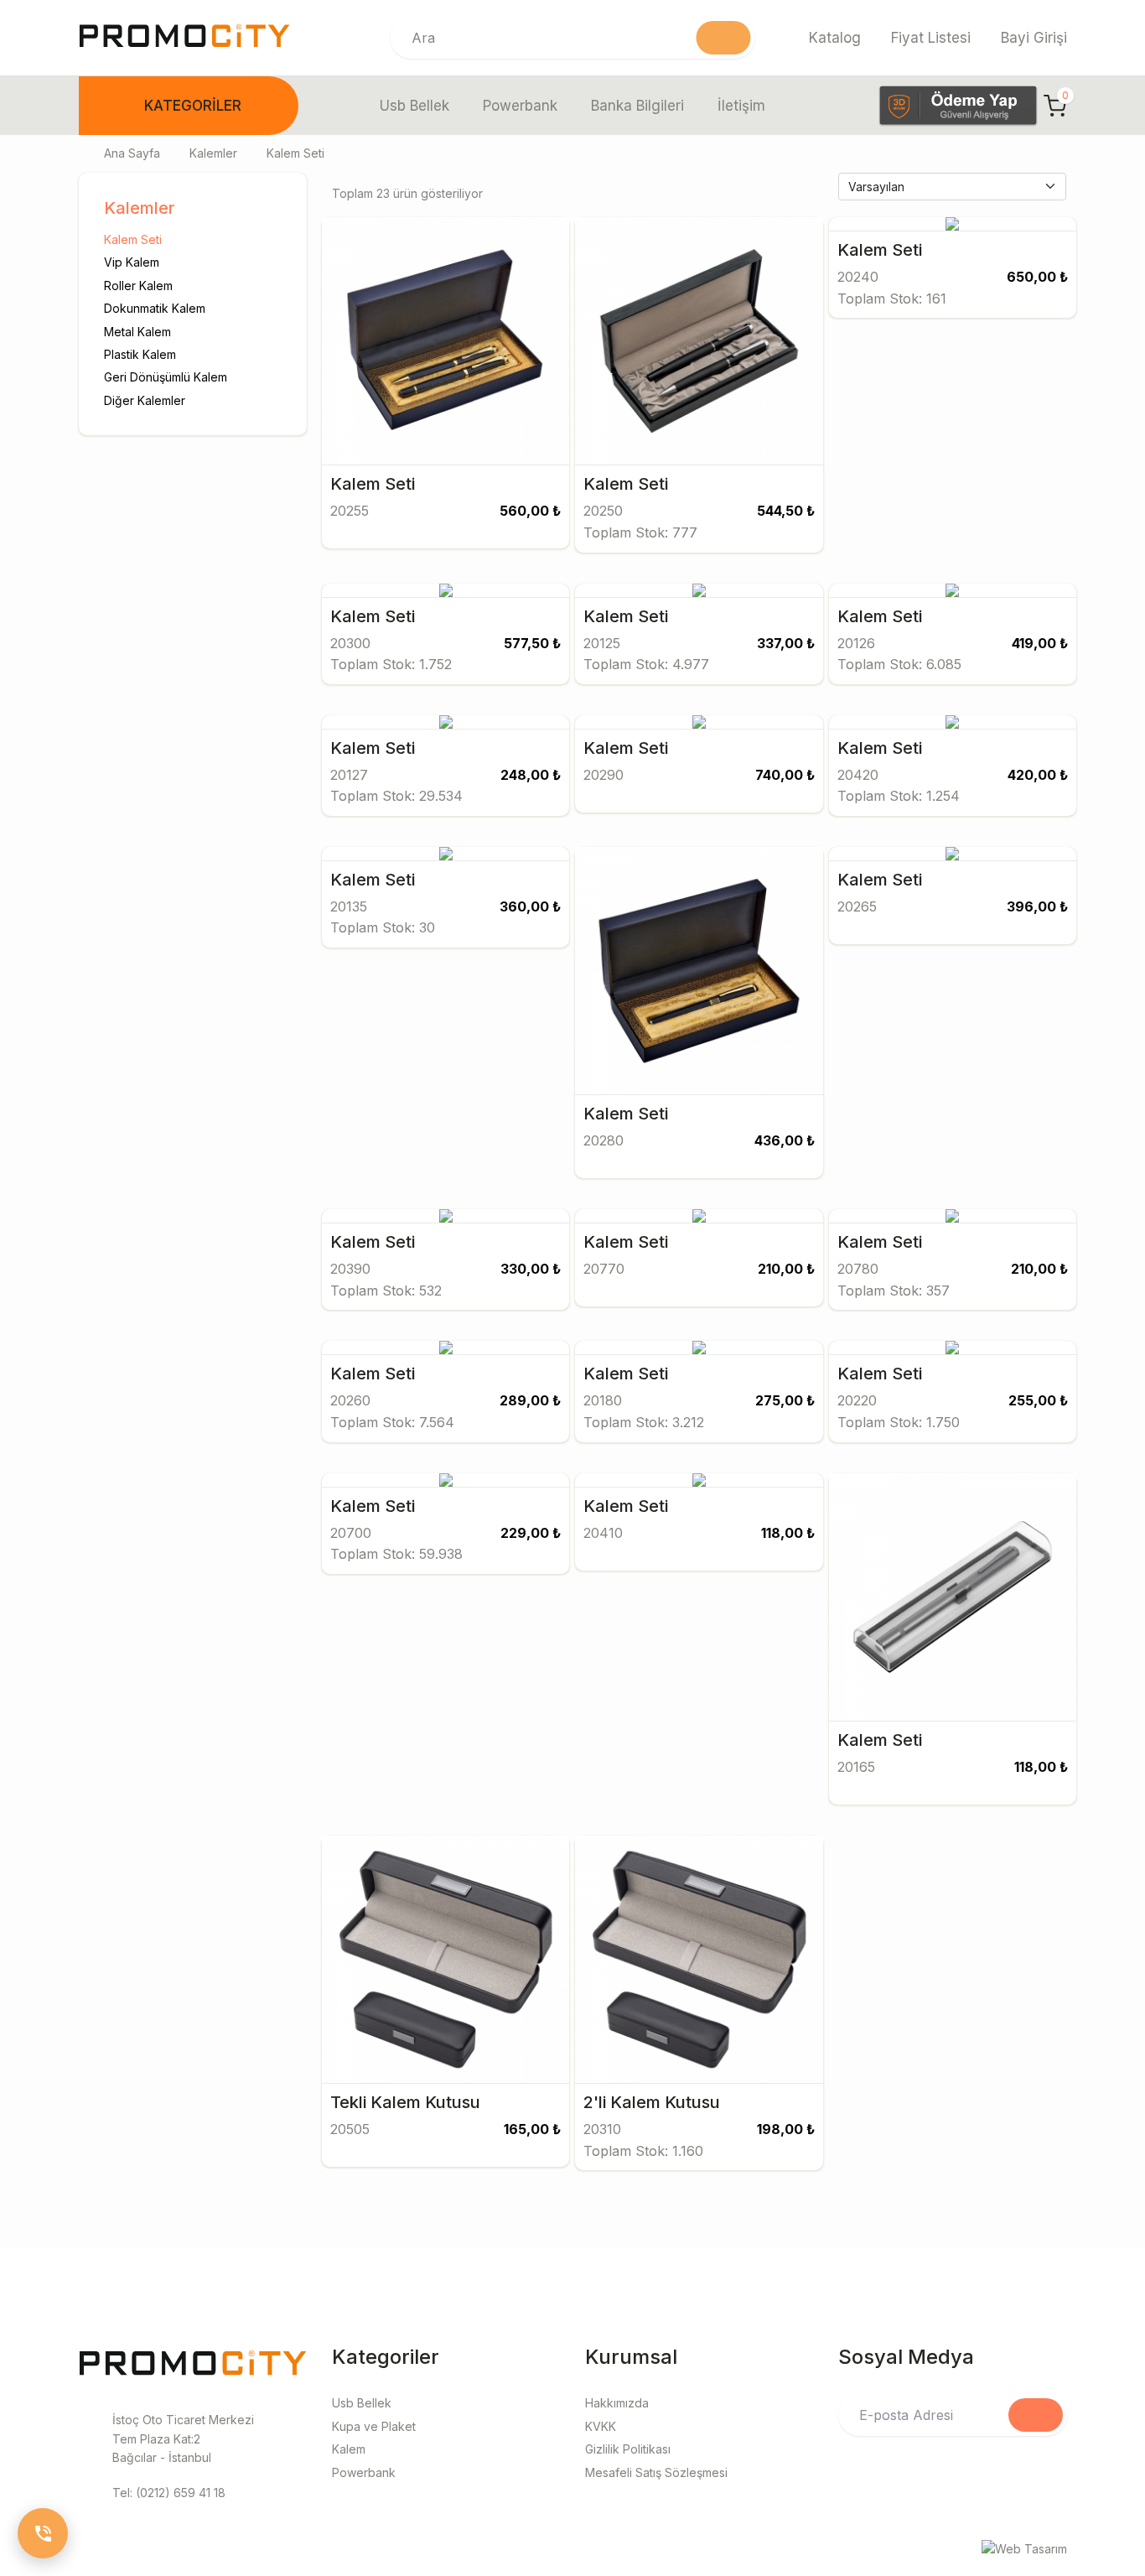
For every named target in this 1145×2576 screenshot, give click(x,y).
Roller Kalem (138, 285)
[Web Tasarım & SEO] (1024, 2548)
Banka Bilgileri (637, 106)
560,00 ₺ (530, 511)
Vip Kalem (132, 262)
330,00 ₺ (531, 1269)
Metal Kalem (137, 331)
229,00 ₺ (531, 1533)
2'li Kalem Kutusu (652, 2102)
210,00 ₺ (786, 1269)
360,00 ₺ (530, 906)
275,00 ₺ (785, 1400)
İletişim (741, 106)
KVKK (601, 2426)
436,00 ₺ (785, 1140)
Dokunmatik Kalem (155, 308)
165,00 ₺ (532, 2129)
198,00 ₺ (786, 2129)
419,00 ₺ (1040, 643)
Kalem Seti (133, 239)
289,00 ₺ (530, 1400)
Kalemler (213, 153)
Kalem (349, 2449)
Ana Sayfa (132, 153)
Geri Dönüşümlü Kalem (166, 377)
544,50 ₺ (786, 511)
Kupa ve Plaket (374, 2426)
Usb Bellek (414, 106)
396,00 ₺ (1037, 906)
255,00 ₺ (1038, 1400)
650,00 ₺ (1037, 277)
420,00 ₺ (1038, 775)
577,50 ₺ (532, 643)
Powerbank (520, 106)
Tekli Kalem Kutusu (405, 2102)
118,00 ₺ (788, 1533)
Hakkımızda (617, 2403)
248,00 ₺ (531, 775)
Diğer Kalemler (145, 400)
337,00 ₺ (786, 643)
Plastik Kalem (140, 354)
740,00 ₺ (785, 775)
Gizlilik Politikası (628, 2449)
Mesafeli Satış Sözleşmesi (656, 2472)
